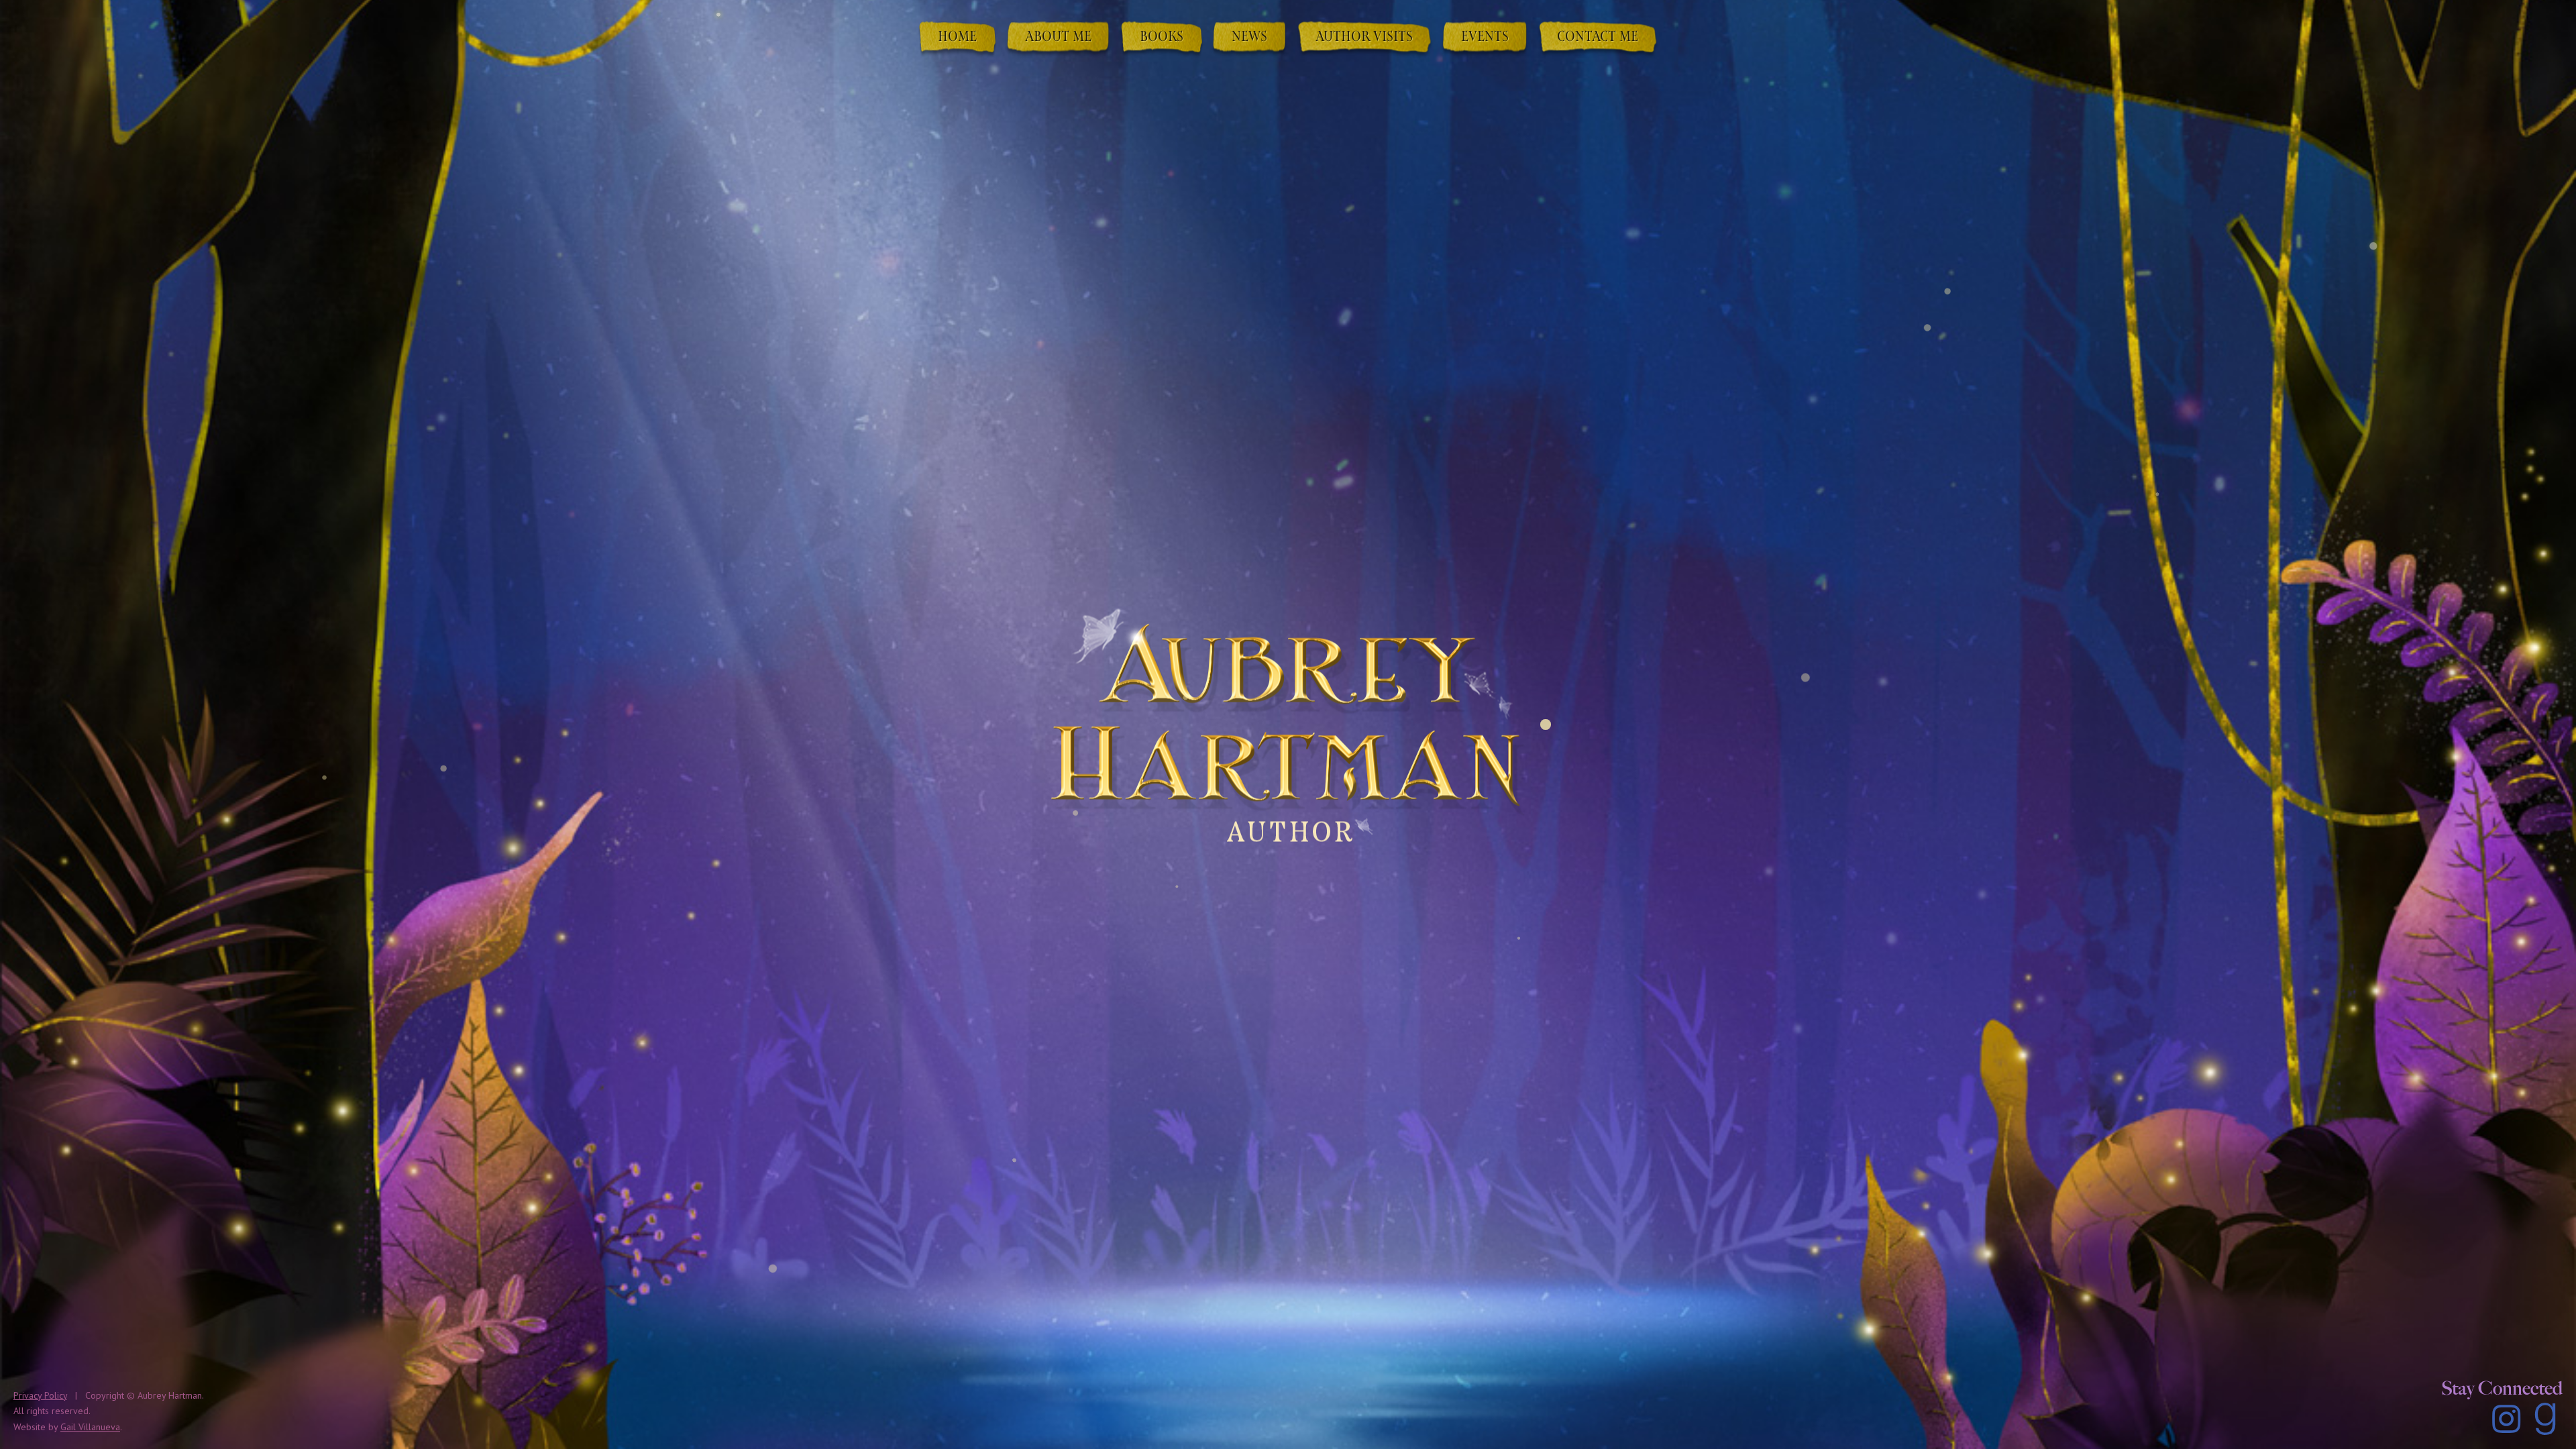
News (1249, 38)
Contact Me (1598, 38)
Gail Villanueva (90, 1427)
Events (1485, 38)
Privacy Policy (40, 1395)
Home (957, 38)
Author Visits (1364, 38)
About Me (1058, 38)
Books (1162, 38)
